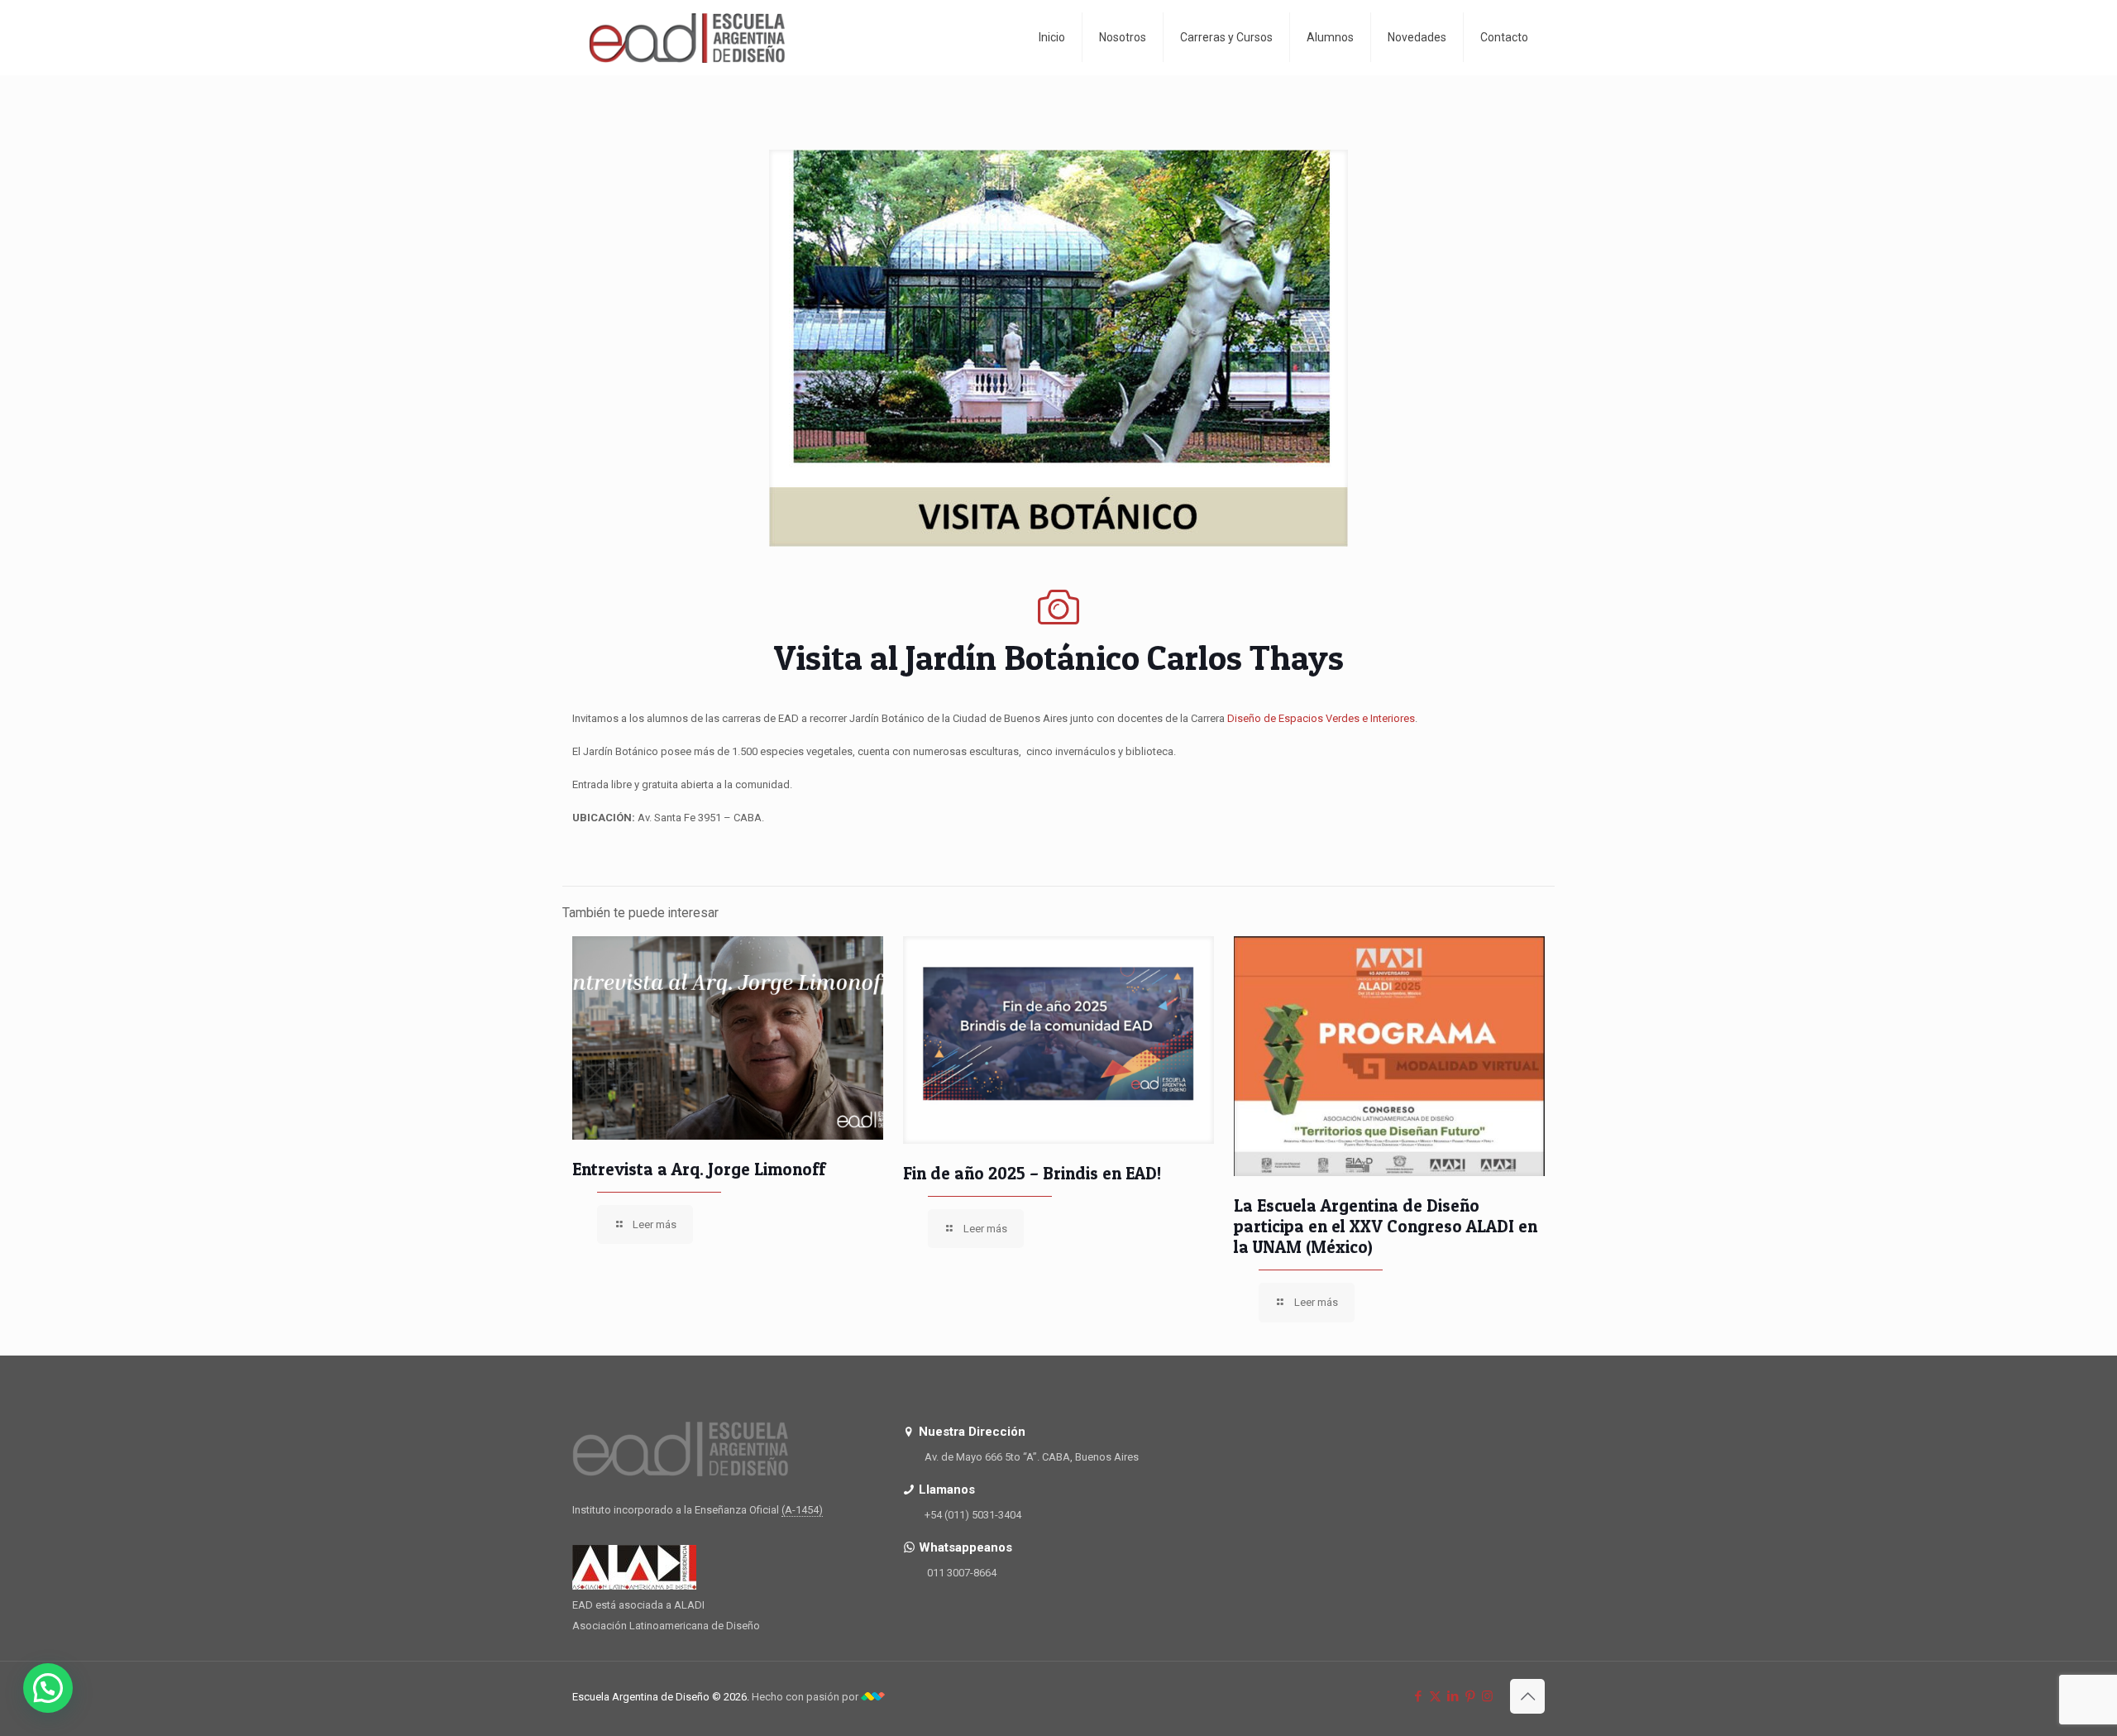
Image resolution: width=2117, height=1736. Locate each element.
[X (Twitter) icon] (1435, 1696)
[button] (48, 1688)
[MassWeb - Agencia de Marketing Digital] (873, 1697)
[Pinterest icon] (1470, 1696)
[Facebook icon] (1418, 1696)
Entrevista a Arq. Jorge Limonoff (699, 1169)
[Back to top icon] (1527, 1696)
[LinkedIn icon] (1453, 1696)
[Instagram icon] (1487, 1696)
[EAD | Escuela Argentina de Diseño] (687, 37)
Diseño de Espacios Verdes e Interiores (1321, 718)
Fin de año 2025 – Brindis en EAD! (1032, 1173)
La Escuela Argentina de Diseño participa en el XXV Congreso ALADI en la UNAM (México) (1386, 1226)
